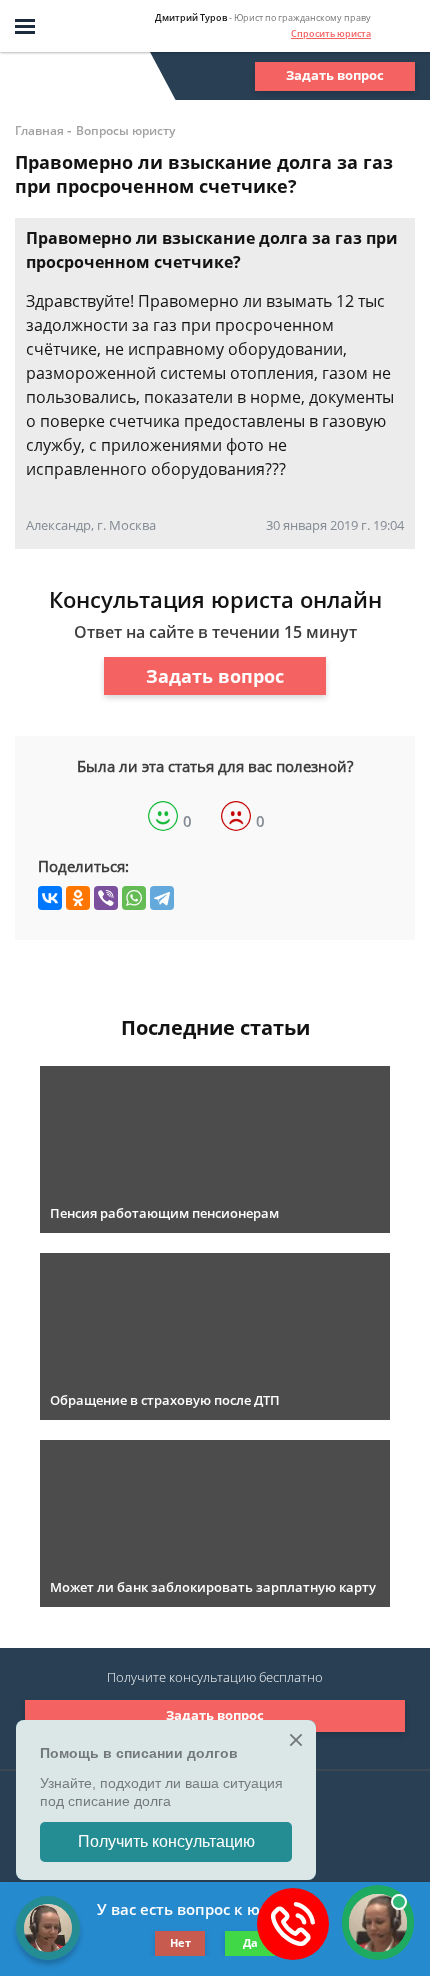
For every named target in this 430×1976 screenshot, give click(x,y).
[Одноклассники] (78, 898)
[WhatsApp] (134, 898)
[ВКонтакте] (50, 898)
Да (250, 1942)
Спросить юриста (331, 33)
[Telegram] (162, 898)
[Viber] (106, 898)
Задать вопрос (335, 75)
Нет (180, 1942)
